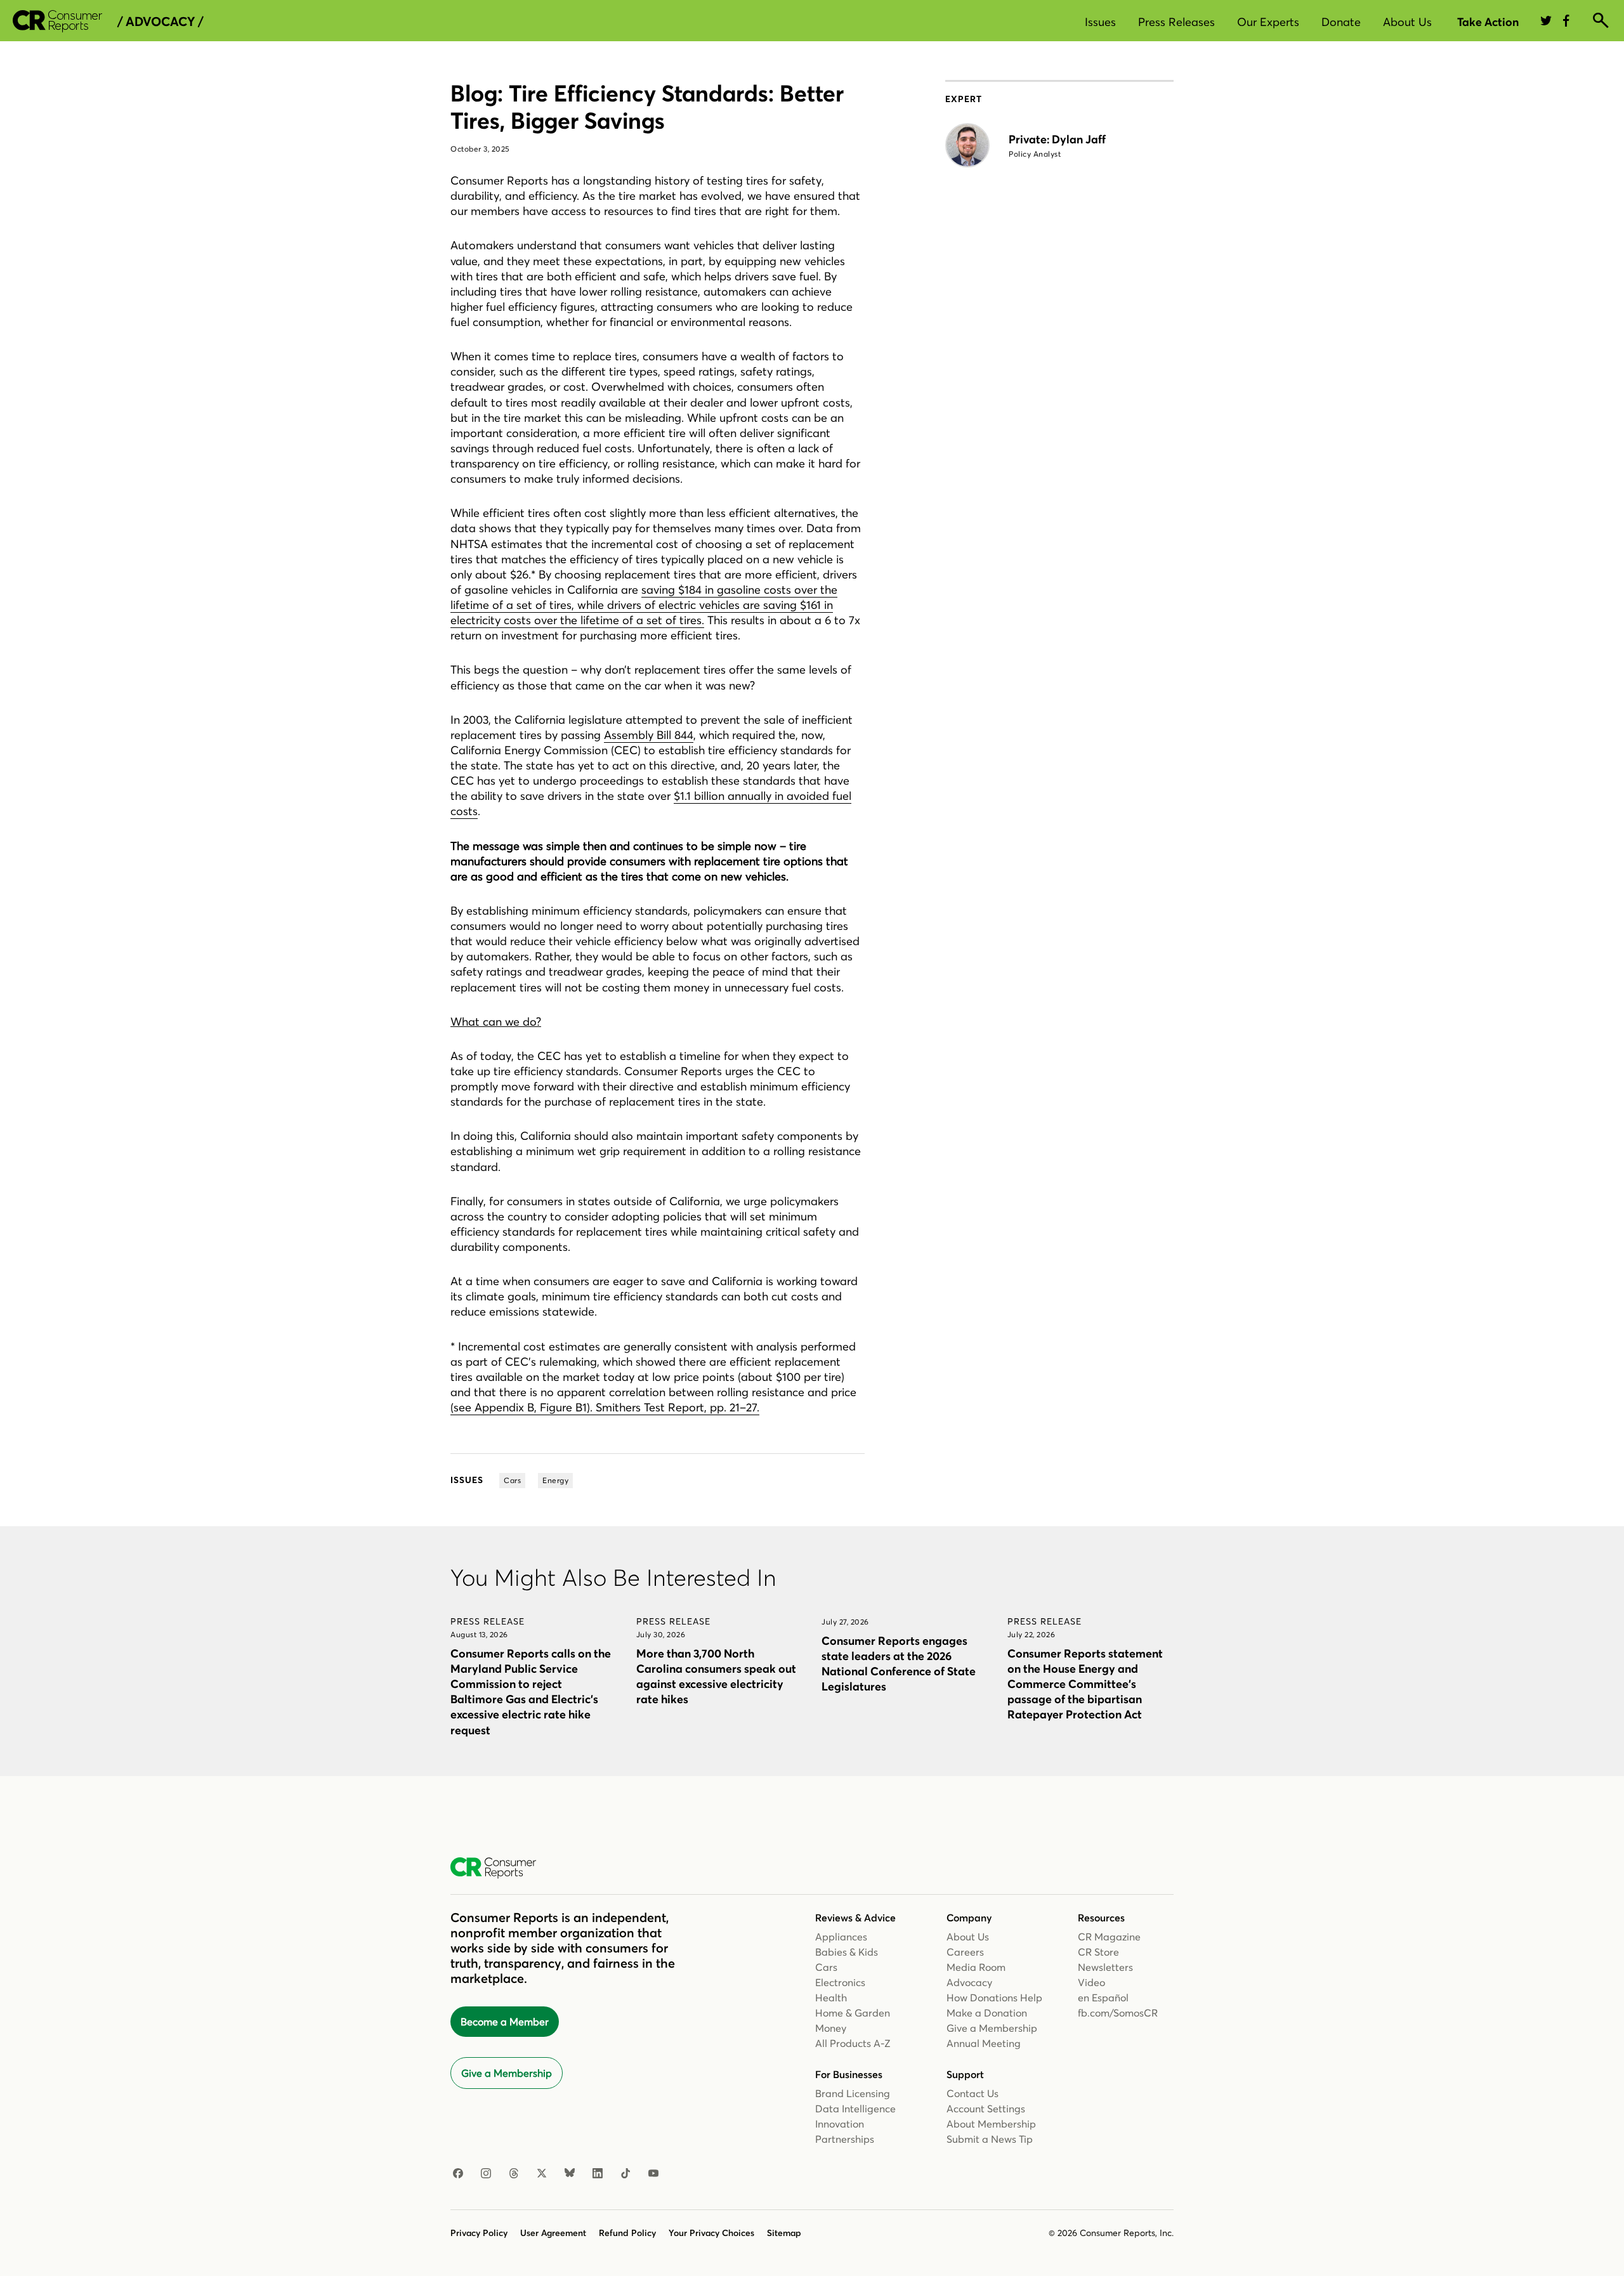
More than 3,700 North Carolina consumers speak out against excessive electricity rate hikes (716, 1676)
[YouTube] (653, 2174)
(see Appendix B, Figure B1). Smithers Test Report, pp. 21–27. (605, 1407)
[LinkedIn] (598, 2174)
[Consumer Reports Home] (500, 1868)
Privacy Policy (479, 2233)
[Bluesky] (570, 2174)
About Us (1407, 22)
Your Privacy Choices (711, 2233)
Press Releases (1176, 22)
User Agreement (553, 2233)
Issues (1100, 22)
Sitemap (784, 2233)
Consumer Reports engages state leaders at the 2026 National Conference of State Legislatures (899, 1664)
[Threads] (514, 2174)
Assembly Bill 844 (649, 735)
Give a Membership (507, 2073)
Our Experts (1268, 22)
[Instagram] (486, 2174)
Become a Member (505, 2022)
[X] (542, 2174)
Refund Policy (627, 2233)
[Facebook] (458, 2174)
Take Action (1488, 22)
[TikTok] (625, 2174)
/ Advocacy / (160, 22)
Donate (1341, 22)
